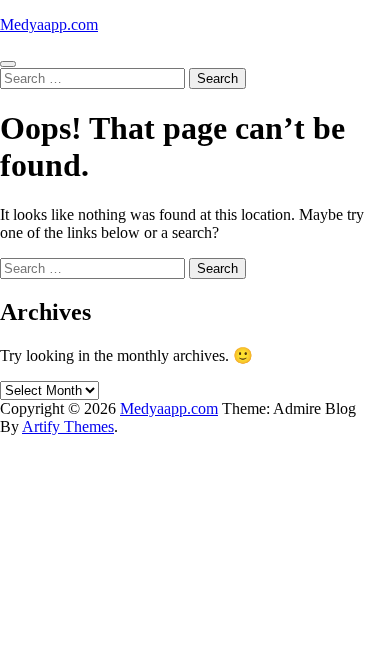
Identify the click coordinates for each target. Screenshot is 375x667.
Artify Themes (68, 426)
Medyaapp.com (49, 24)
